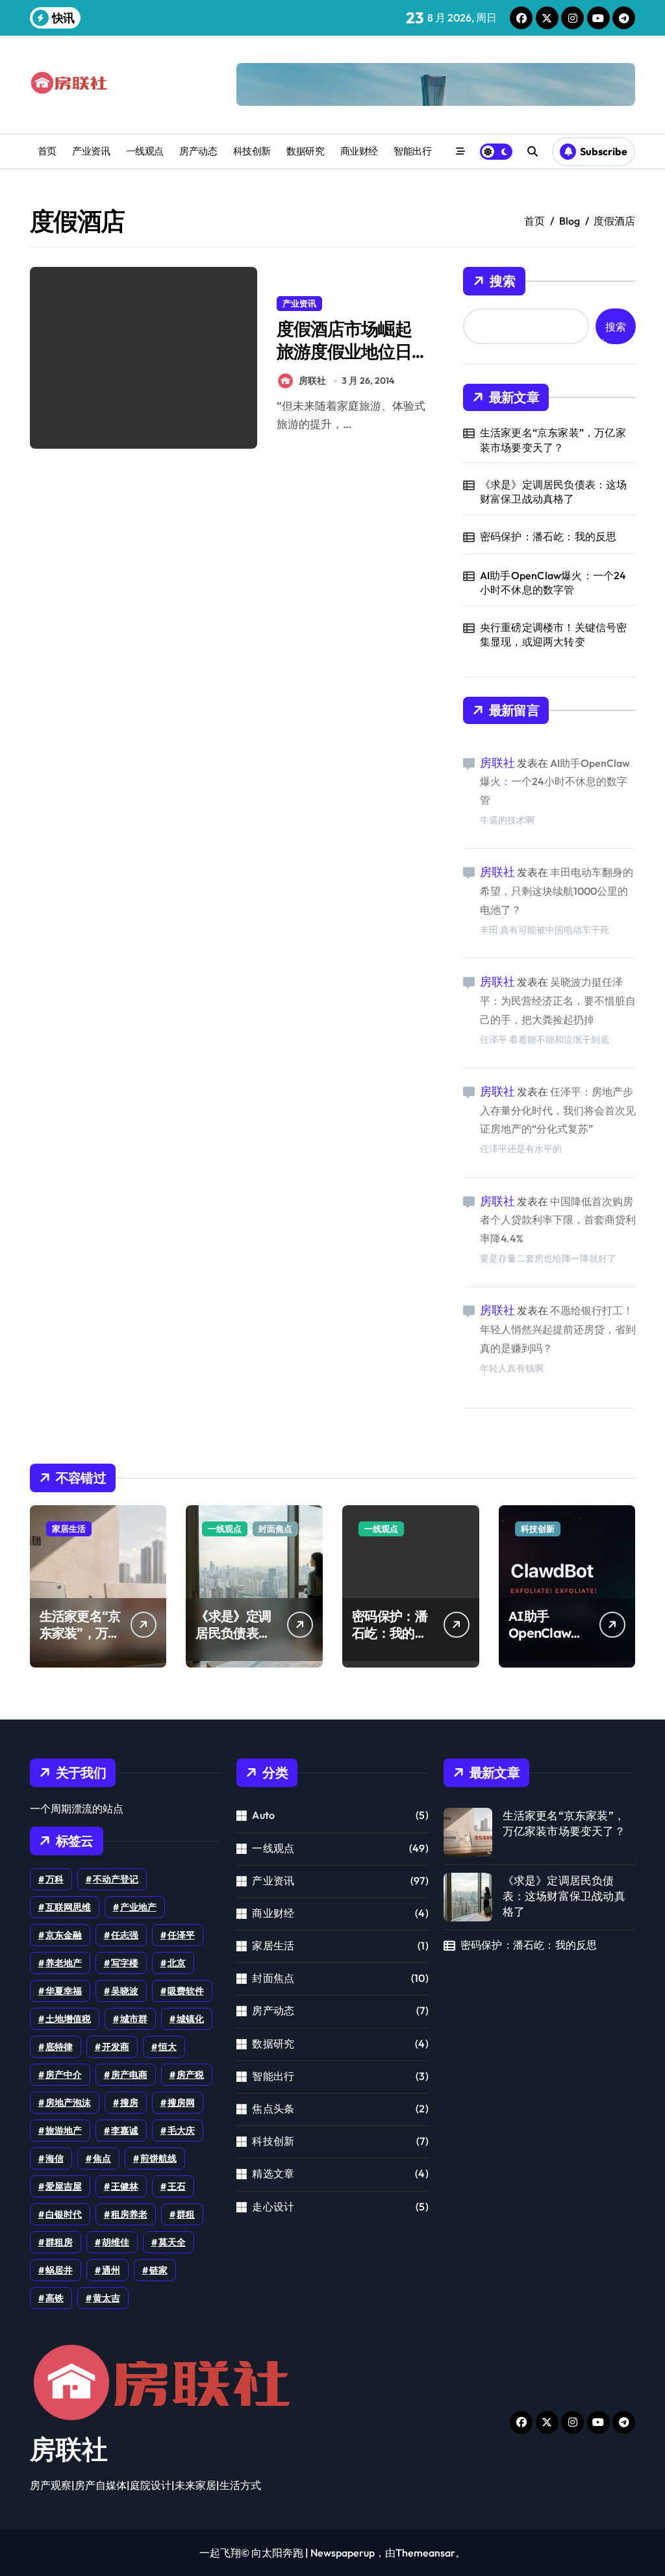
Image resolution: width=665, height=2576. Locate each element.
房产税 (190, 2075)
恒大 (168, 2047)
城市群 (134, 2019)
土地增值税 (68, 2019)
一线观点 (145, 151)
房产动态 (198, 151)
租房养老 (129, 2214)
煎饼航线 (158, 2158)
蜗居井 (59, 2270)
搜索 (503, 281)
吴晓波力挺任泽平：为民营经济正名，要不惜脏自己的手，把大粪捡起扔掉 (558, 1001)
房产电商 (129, 2075)
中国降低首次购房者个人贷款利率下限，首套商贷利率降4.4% (558, 1220)
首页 (47, 151)
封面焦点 (275, 1529)
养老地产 (64, 1963)
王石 (177, 2186)
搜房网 (181, 2103)
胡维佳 (116, 2242)
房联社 (312, 381)
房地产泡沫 (68, 2103)
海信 (55, 2158)
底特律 (59, 2047)
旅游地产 (64, 2131)
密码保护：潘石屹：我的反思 (548, 536)
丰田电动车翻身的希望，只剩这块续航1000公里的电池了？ (557, 891)
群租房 (59, 2242)
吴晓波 (125, 1991)
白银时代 (64, 2214)
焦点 (102, 2158)
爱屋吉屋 (64, 2186)
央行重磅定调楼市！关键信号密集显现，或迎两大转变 (554, 634)
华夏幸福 (64, 1991)
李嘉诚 (125, 2131)
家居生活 (69, 1529)
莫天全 (172, 2242)
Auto (263, 1815)
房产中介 (64, 2075)
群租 (186, 2214)
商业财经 (359, 151)
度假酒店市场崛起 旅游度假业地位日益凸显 (344, 351)
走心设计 (273, 2207)
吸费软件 (186, 1991)
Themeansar (425, 2553)
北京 (177, 1963)
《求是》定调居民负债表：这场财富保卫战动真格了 (554, 492)
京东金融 (64, 1935)
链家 (158, 2270)
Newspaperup (343, 2553)
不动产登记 (116, 1879)
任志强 (125, 1935)
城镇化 (190, 2019)
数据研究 (305, 151)
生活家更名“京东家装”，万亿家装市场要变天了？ (553, 440)
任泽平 (181, 1935)
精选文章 (273, 2173)
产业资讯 (91, 151)
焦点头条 (273, 2108)
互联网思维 (68, 1907)
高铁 (55, 2298)
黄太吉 (107, 2298)
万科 (55, 1879)
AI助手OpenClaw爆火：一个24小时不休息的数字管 (553, 582)
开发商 (116, 2047)
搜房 (129, 2103)
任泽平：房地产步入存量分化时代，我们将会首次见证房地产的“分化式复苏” (558, 1110)
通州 (111, 2270)
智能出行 (412, 151)
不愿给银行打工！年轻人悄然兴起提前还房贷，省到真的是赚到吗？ (558, 1329)
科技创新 (252, 151)
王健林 (125, 2186)
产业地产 (138, 1907)
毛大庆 (181, 2131)
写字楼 (125, 1963)
